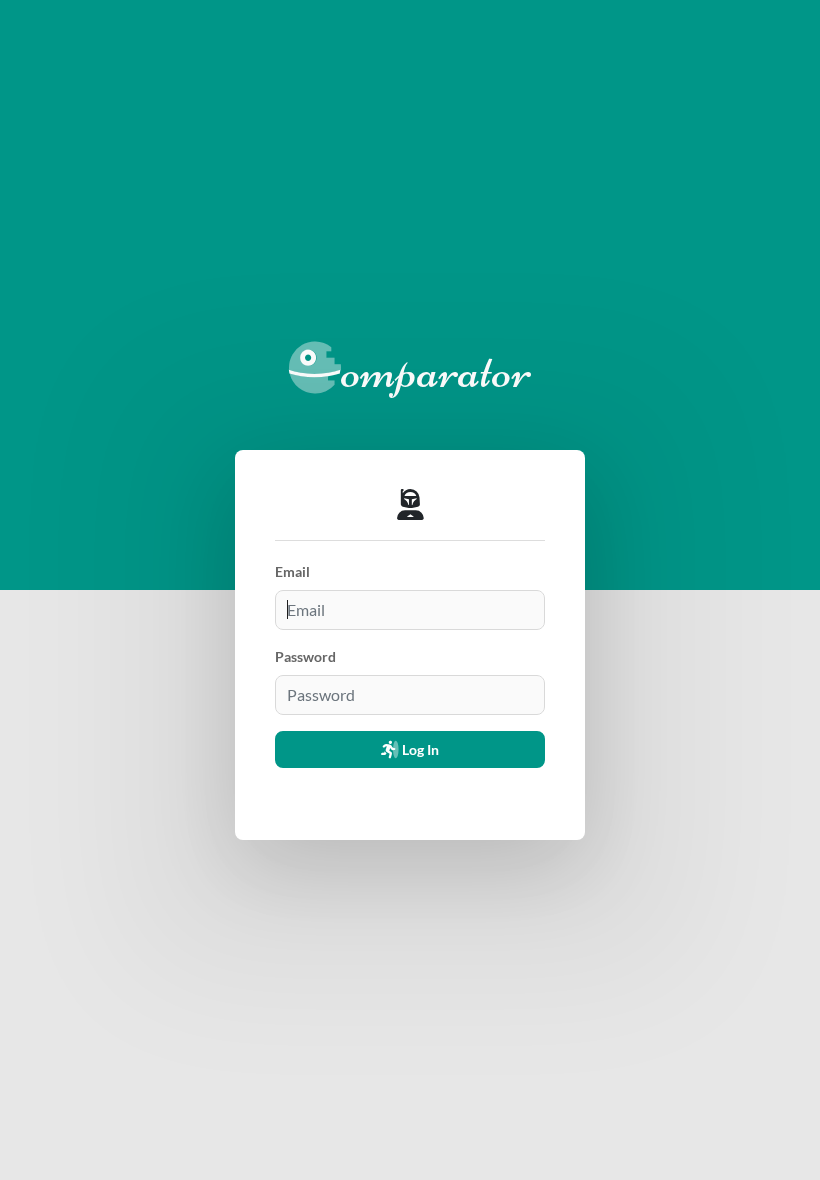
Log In (419, 749)
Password (305, 656)
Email (292, 571)
